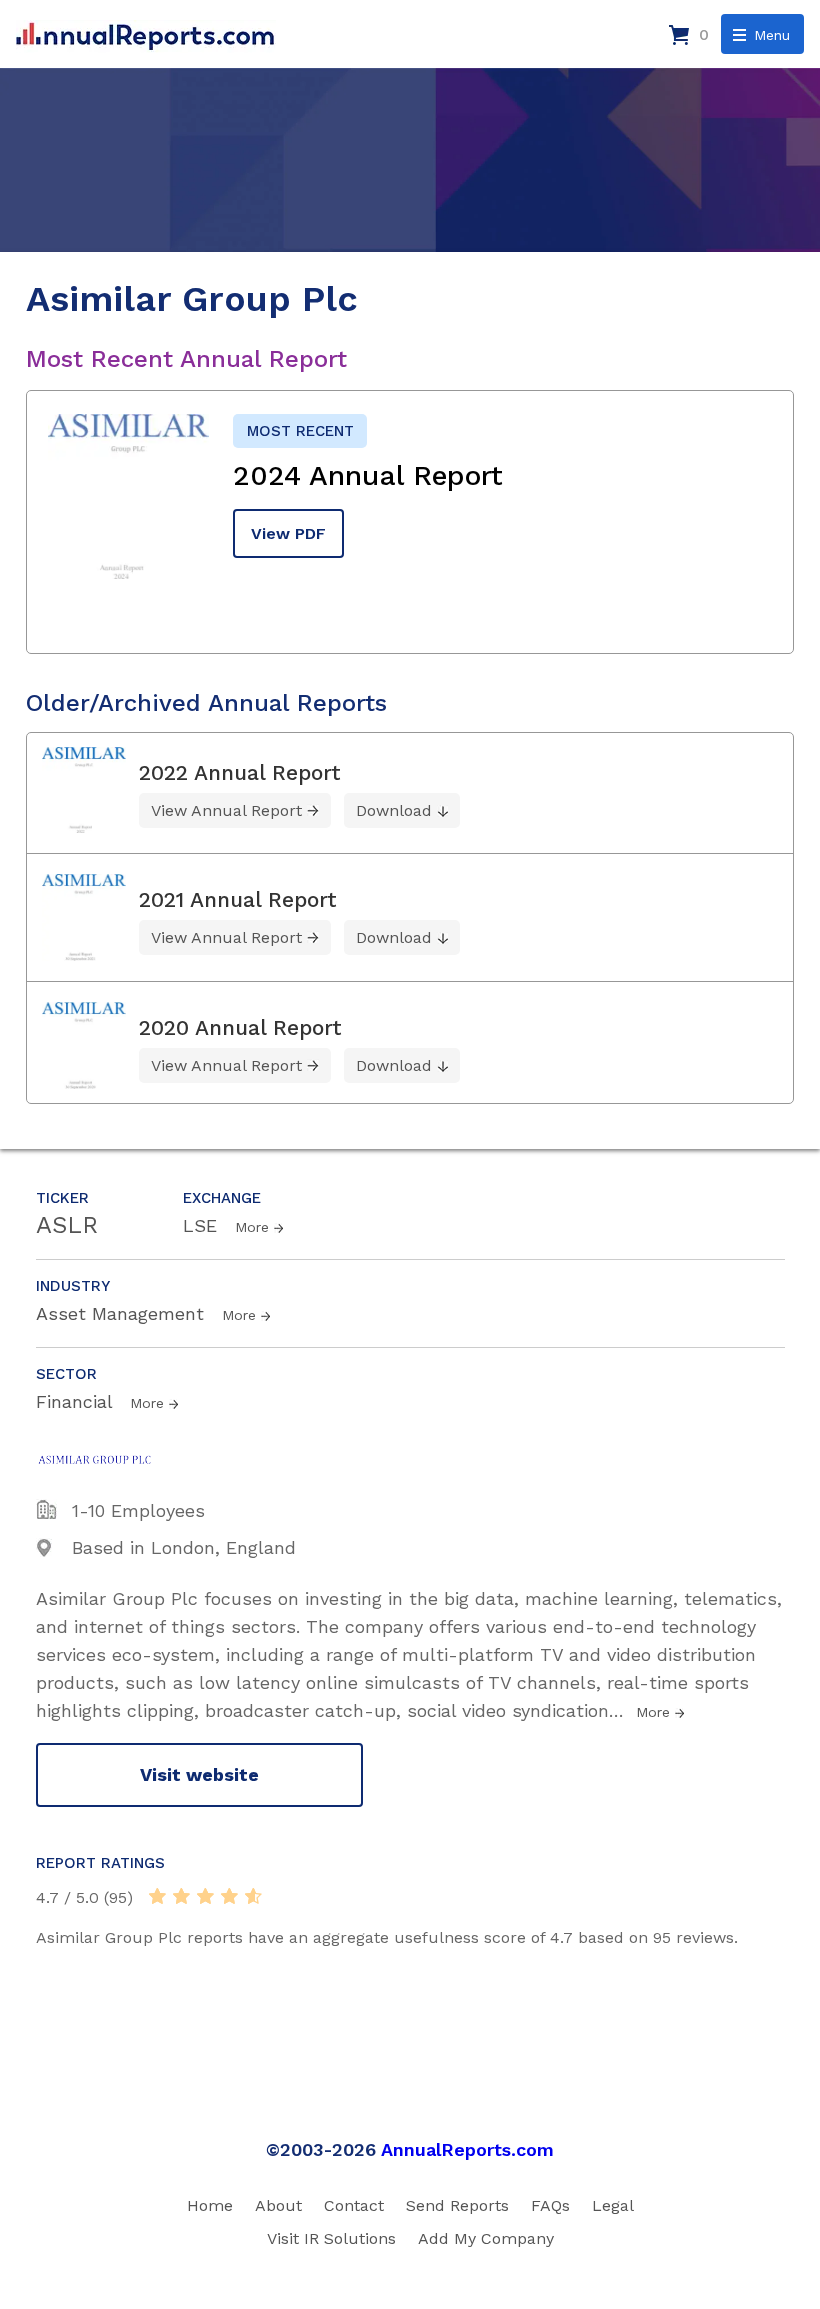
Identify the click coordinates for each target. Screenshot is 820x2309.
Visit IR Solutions (331, 2238)
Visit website (199, 1774)
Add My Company (486, 2238)
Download (394, 810)
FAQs (550, 2205)
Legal (613, 2205)
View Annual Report (226, 810)
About (278, 2205)
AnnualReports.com (467, 2149)
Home (210, 2205)
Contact (354, 2205)
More (252, 1227)
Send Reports (457, 2205)
